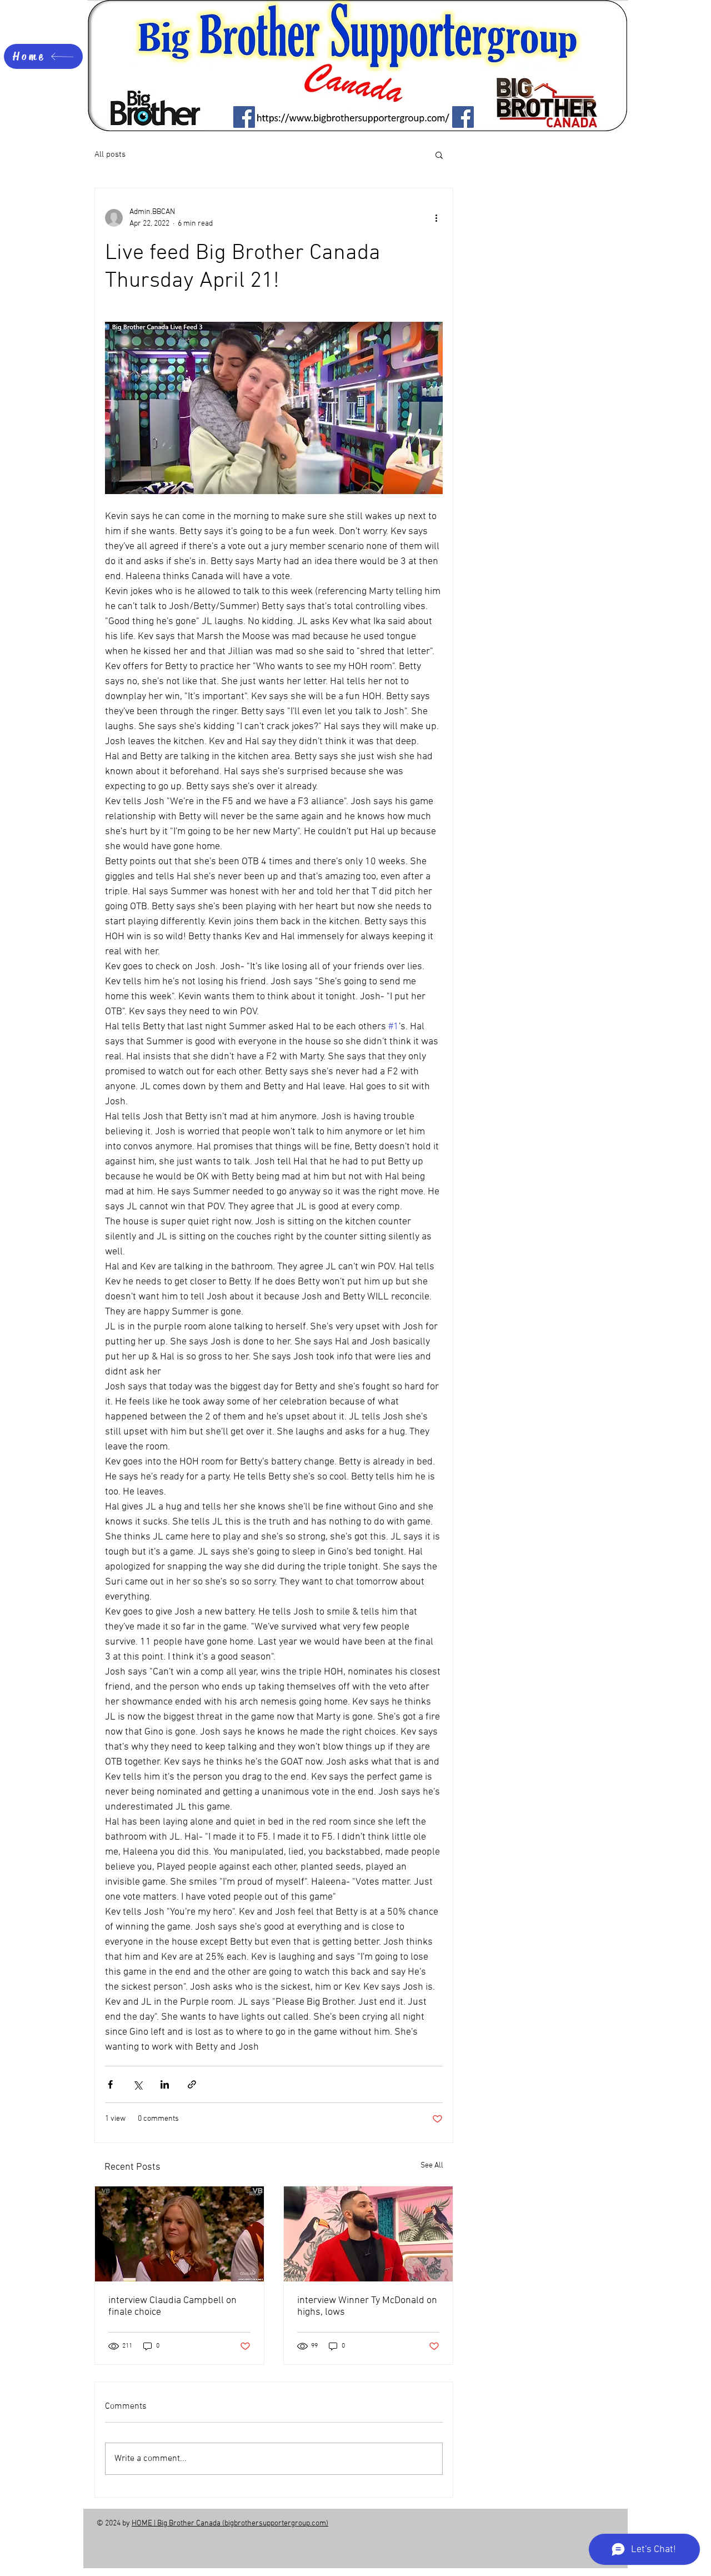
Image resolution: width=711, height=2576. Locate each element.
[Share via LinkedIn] (165, 2084)
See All (432, 2166)
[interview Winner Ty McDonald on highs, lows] (368, 2234)
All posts (110, 155)
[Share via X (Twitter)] (137, 2084)
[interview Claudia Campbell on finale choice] (179, 2234)
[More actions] (436, 218)
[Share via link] (192, 2084)
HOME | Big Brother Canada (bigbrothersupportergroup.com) (230, 2523)
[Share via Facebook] (110, 2084)
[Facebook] (244, 117)
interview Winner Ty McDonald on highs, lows (367, 2306)
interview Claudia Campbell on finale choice (172, 2306)
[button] (439, 155)
